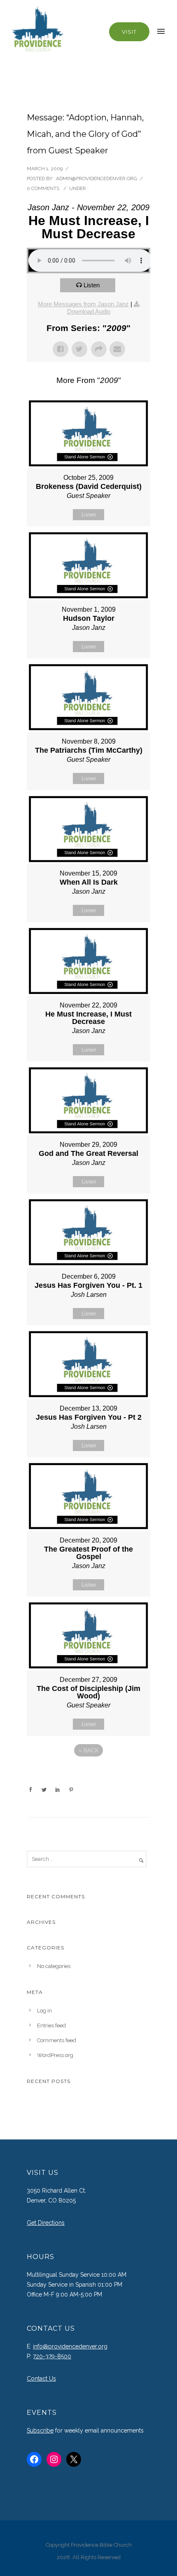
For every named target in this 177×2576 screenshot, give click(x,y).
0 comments (43, 188)
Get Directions (46, 2223)
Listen (92, 285)
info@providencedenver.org (70, 2346)
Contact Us (41, 2379)
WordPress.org (55, 2055)
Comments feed (57, 2040)
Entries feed (51, 2025)
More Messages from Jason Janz (83, 304)
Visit (129, 32)
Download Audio (89, 311)
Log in (44, 2011)
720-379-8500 (52, 2356)
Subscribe (40, 2430)
